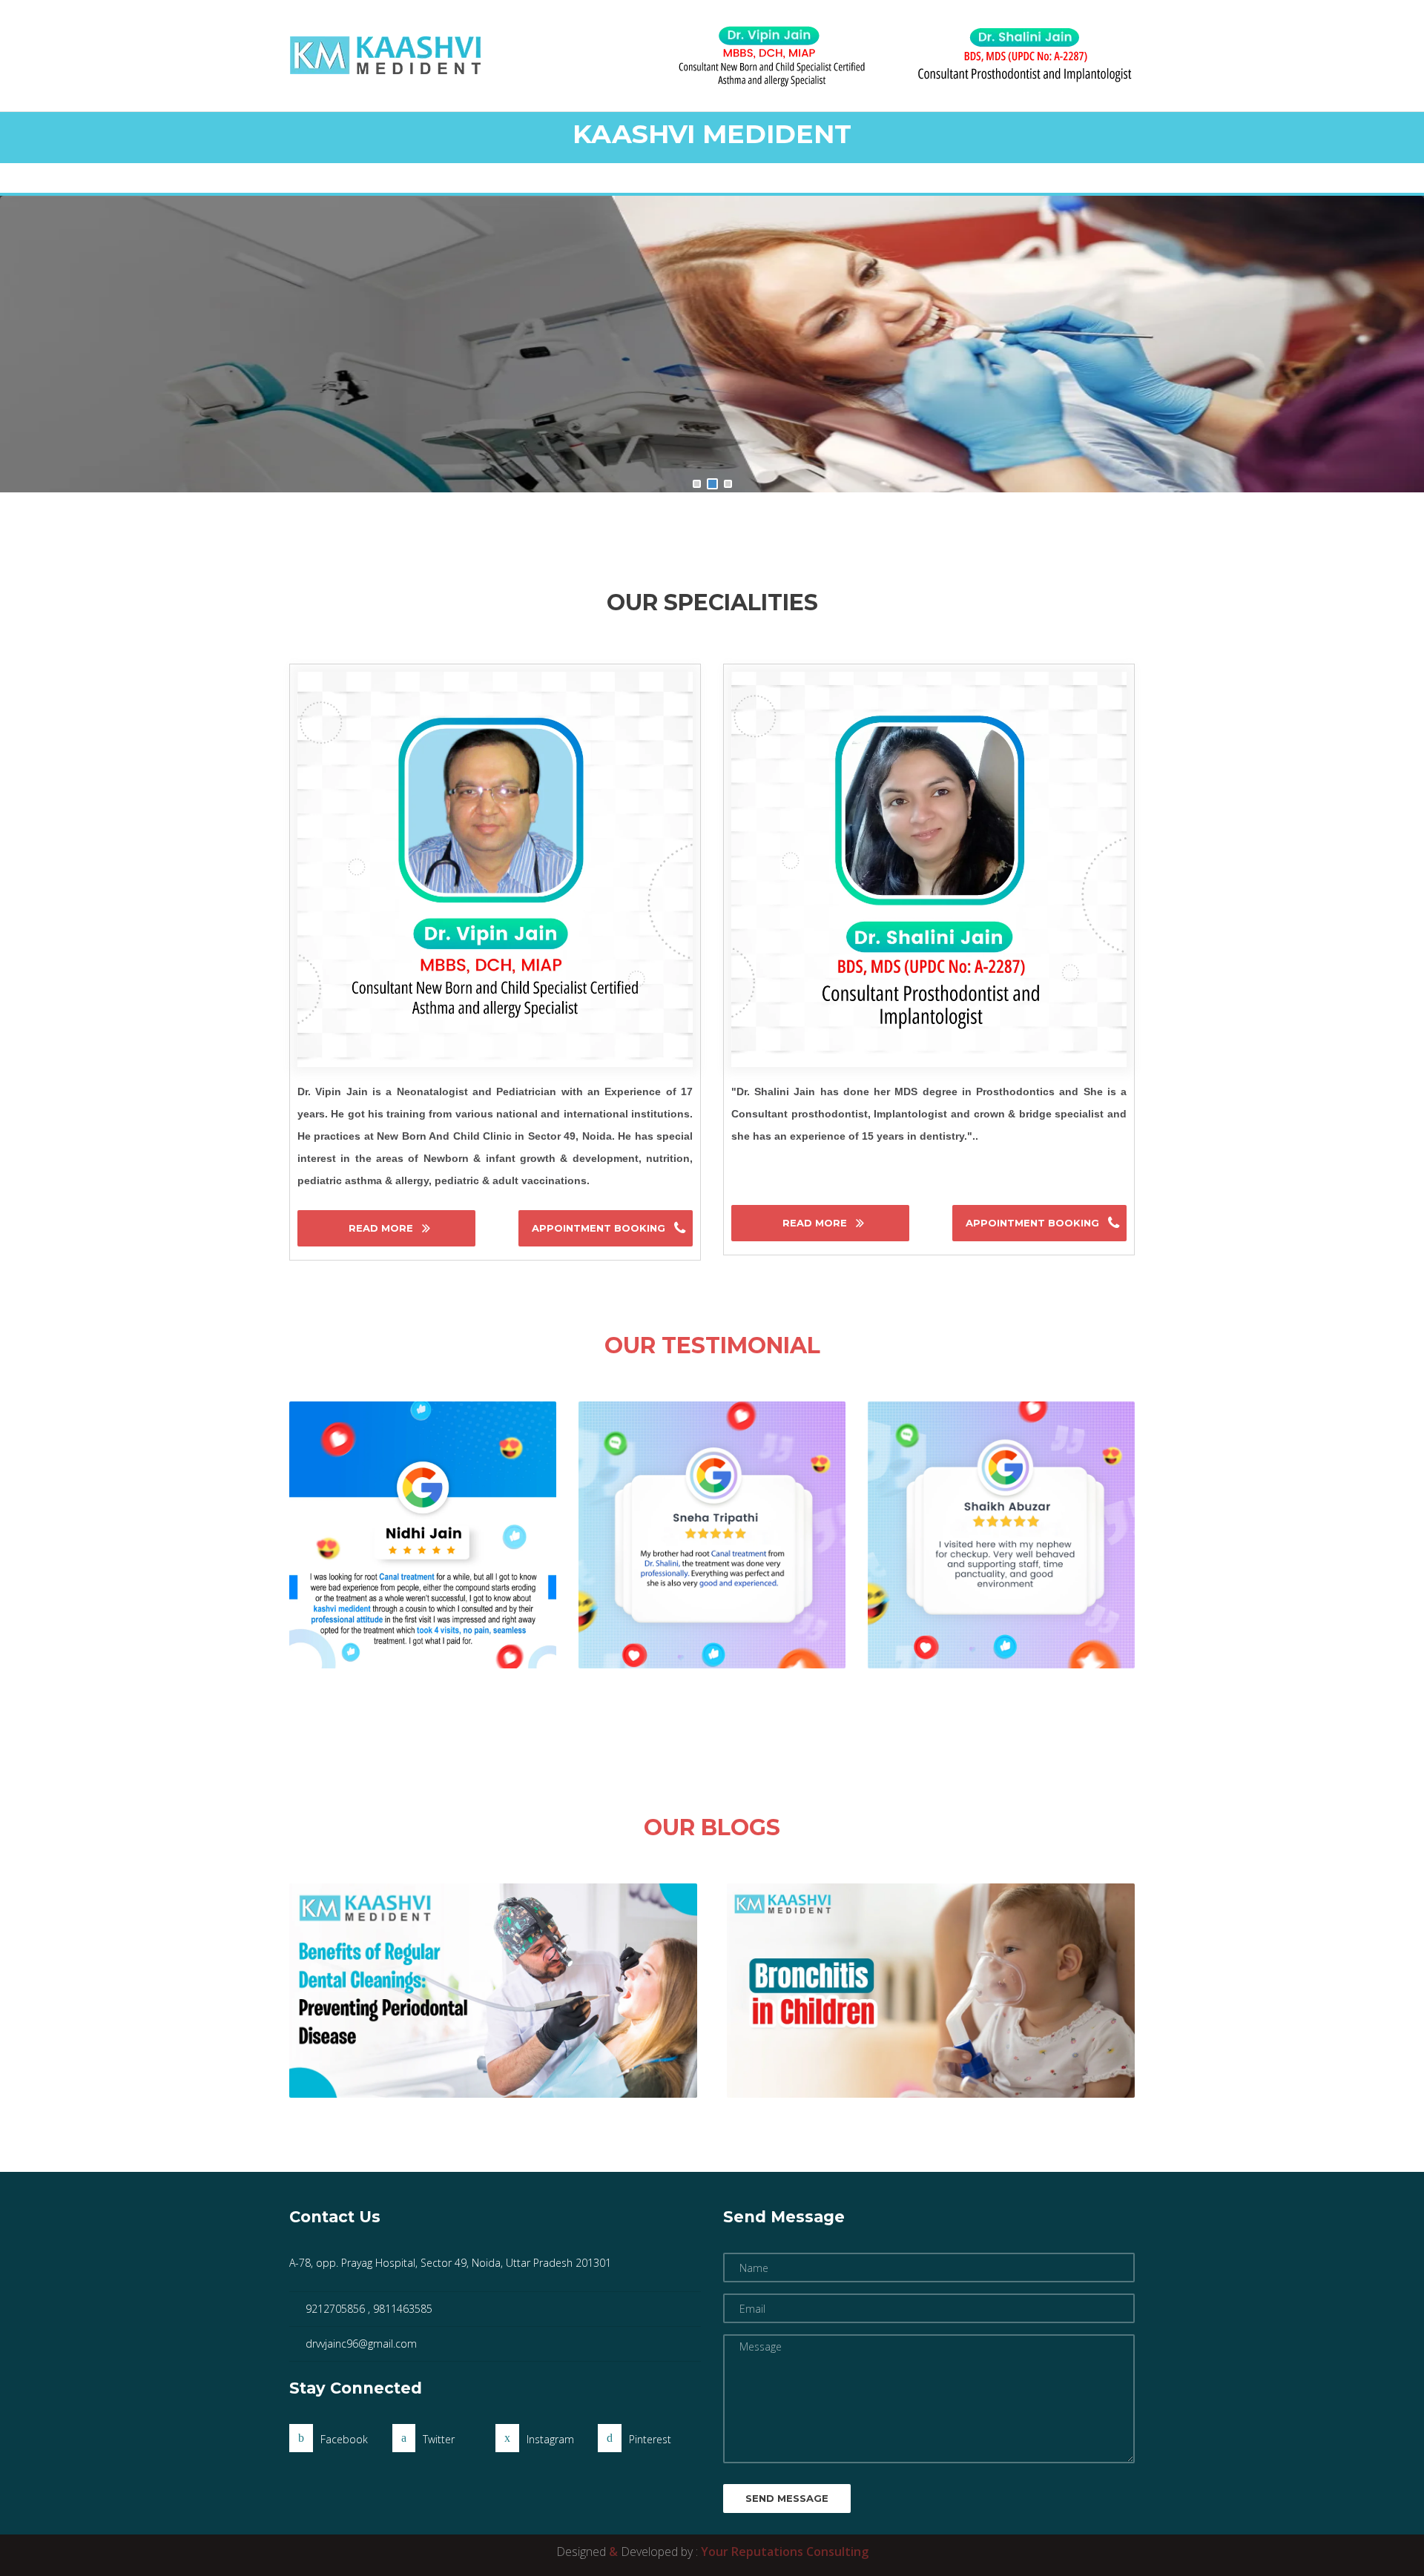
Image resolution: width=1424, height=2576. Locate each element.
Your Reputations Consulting (785, 2552)
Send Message (787, 2498)
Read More (382, 1228)
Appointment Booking (600, 1228)
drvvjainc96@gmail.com (361, 2344)
